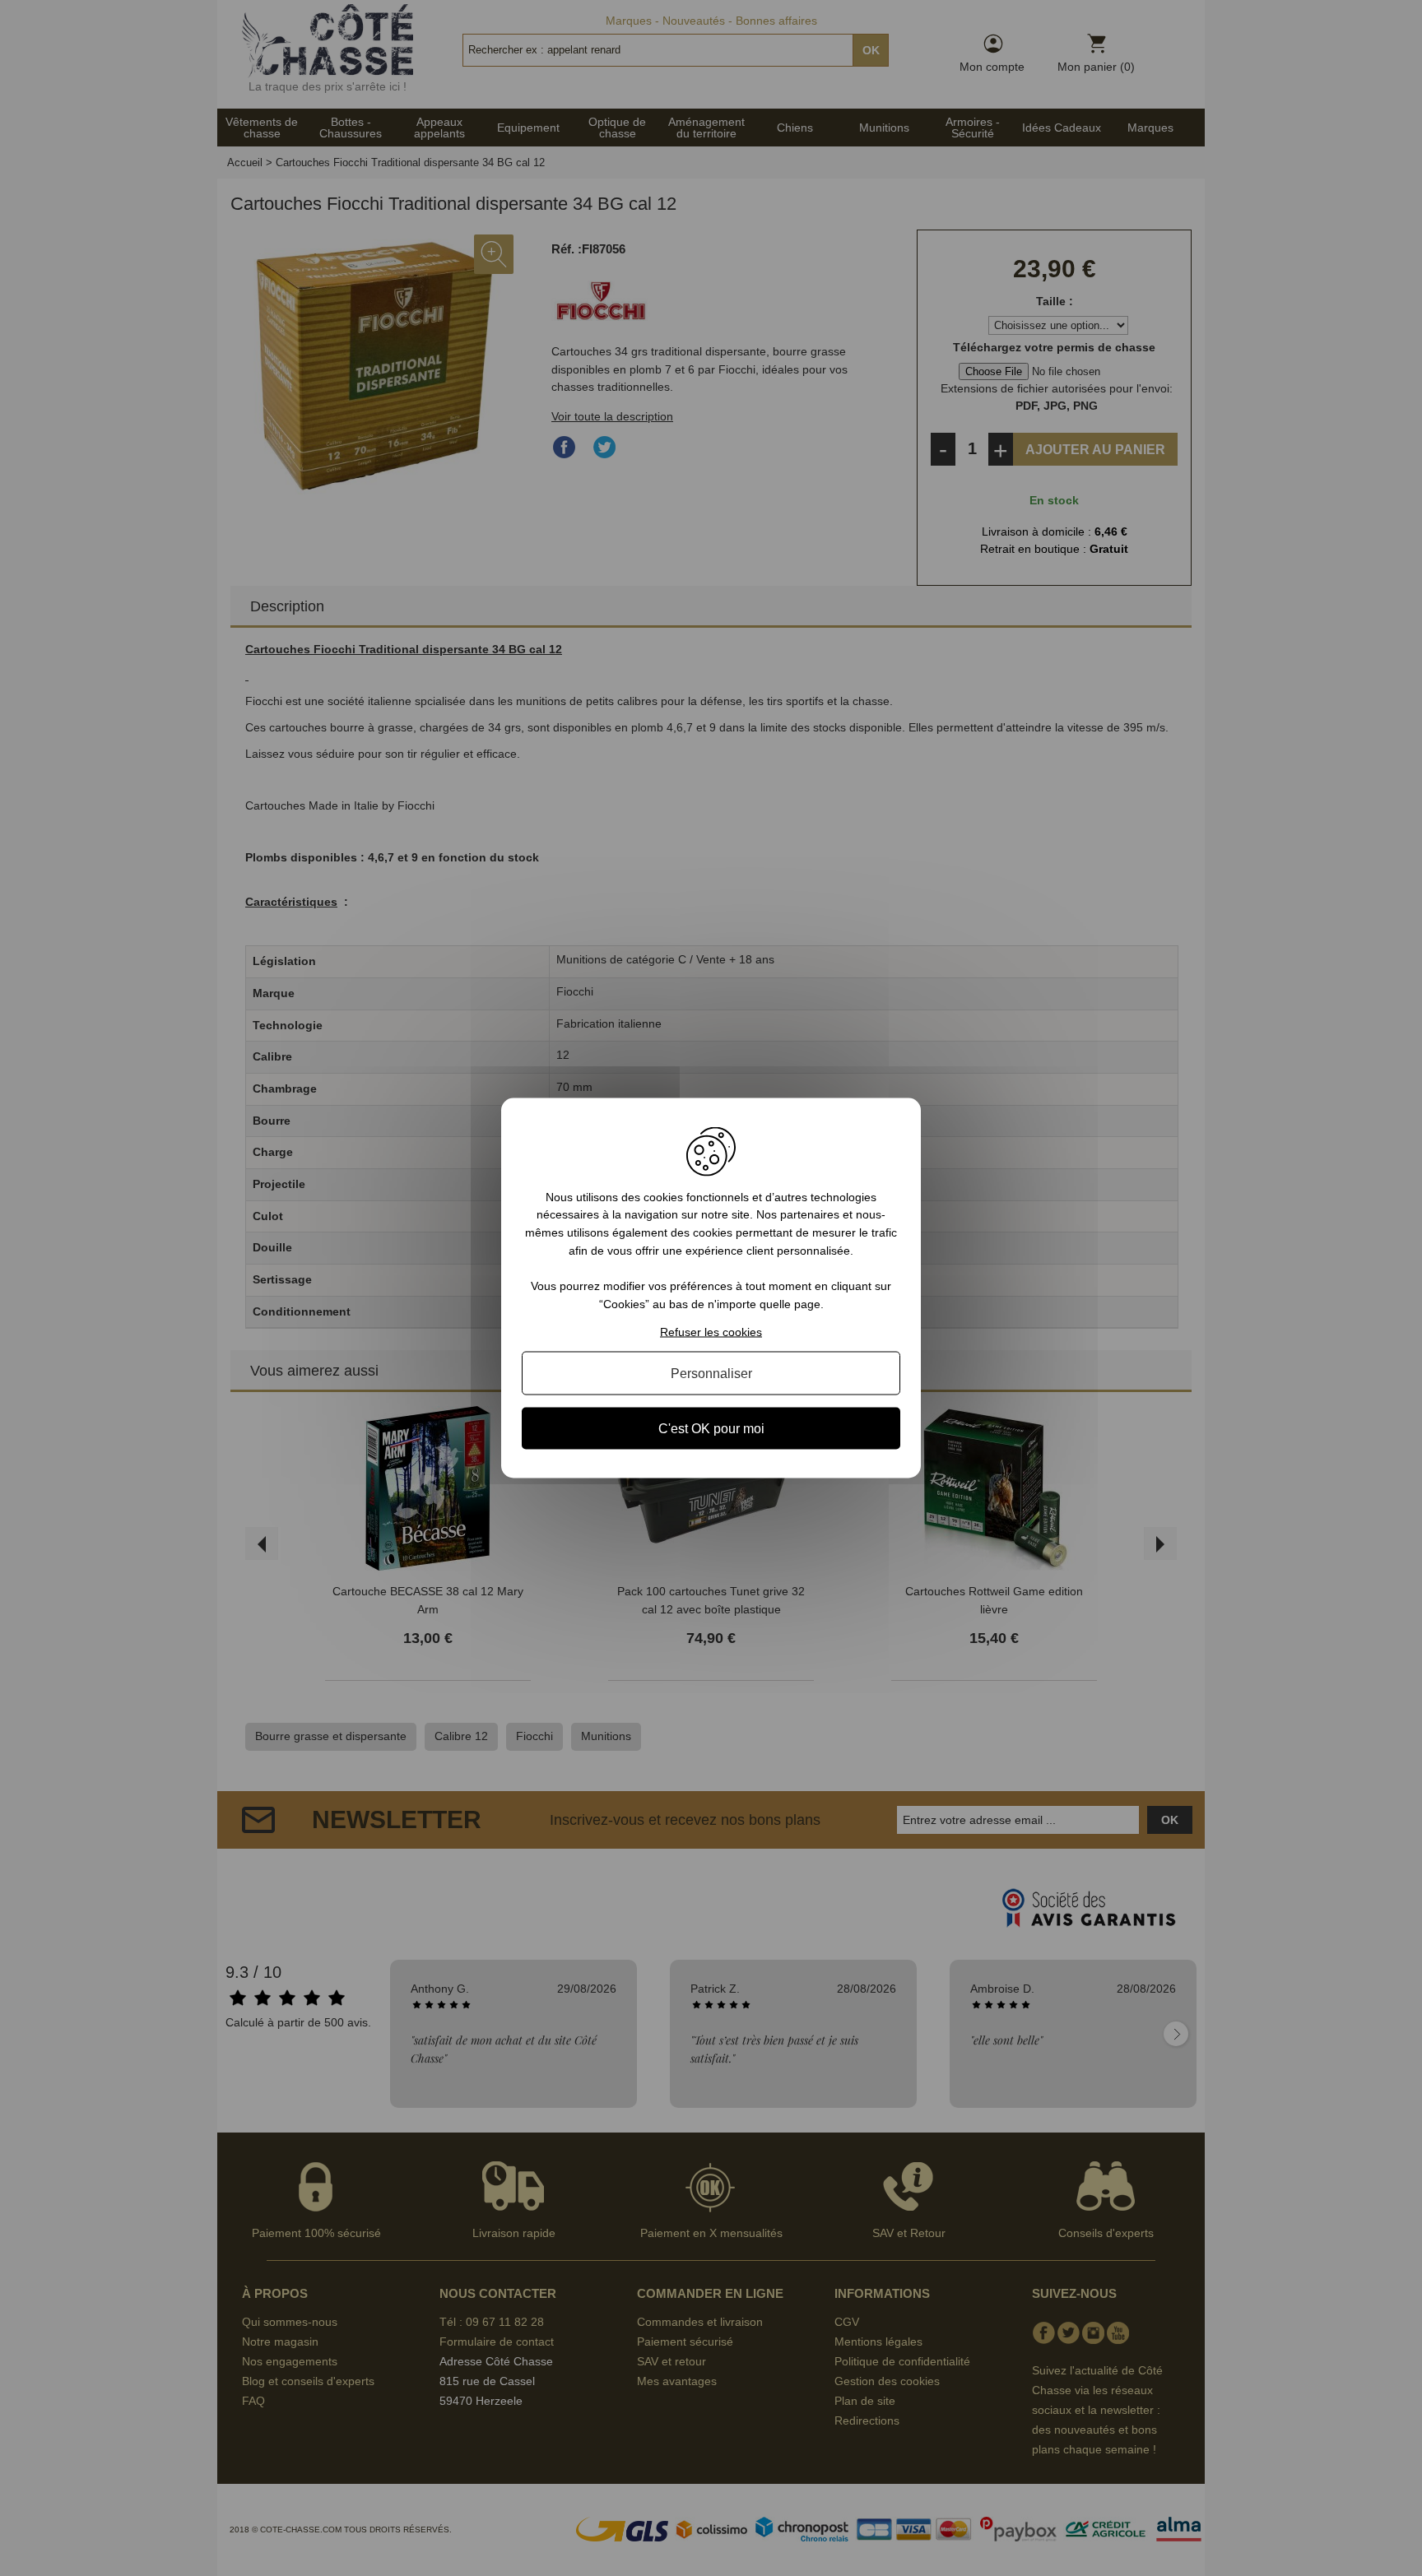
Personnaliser (711, 1374)
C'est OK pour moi (711, 1429)
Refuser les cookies (711, 1332)
